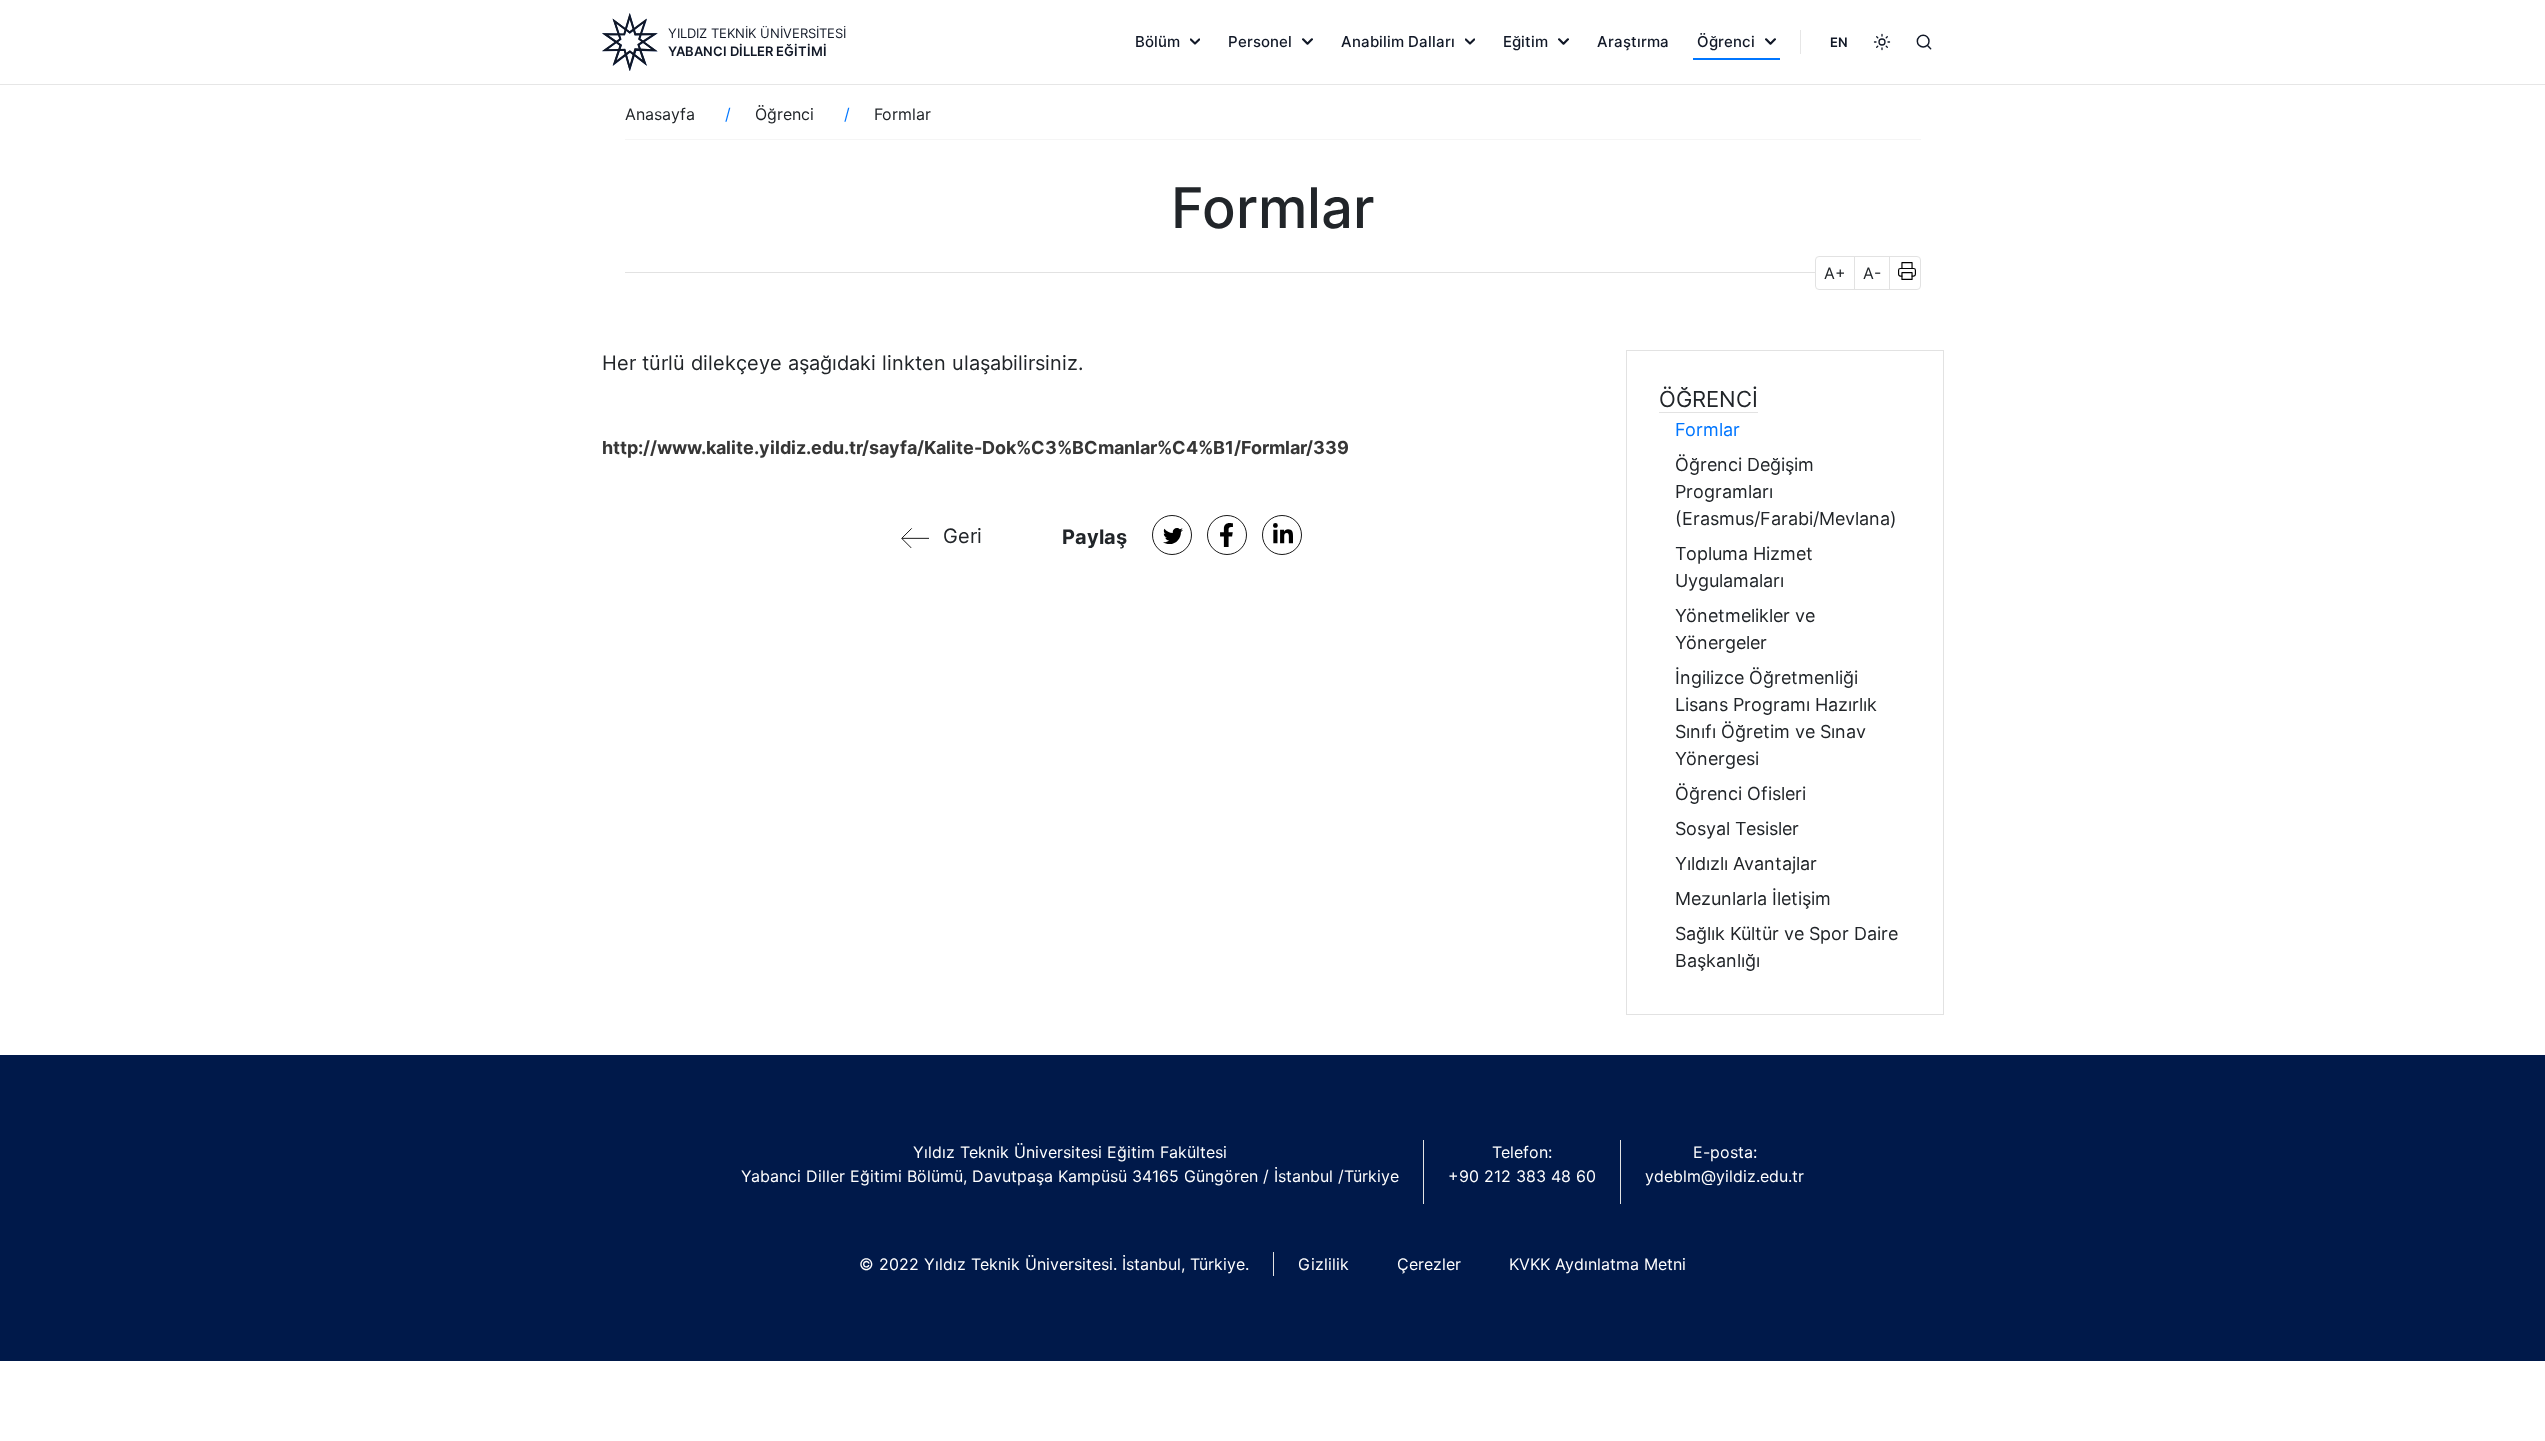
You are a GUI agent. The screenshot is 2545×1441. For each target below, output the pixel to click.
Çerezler (1429, 1264)
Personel (1260, 41)
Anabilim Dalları (1398, 41)
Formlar (1707, 429)
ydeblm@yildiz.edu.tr (1724, 1176)
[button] (1900, 273)
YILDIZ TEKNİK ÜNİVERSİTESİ (757, 33)
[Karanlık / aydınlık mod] (1882, 42)
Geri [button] (962, 536)
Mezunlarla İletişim (1753, 898)
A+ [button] (1835, 273)
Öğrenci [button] (1708, 399)
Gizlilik (1323, 1264)
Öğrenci (1726, 41)
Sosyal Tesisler (1737, 828)
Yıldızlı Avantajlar (1746, 863)
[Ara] (1924, 42)
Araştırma (1633, 41)
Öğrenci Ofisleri (1740, 793)
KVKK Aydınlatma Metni (1597, 1264)
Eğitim (1525, 41)
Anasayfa (660, 114)
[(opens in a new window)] (1172, 535)
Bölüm (1157, 41)
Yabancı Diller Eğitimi (747, 51)
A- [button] (1872, 273)
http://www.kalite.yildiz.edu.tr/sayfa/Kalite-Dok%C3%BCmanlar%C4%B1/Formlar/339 (975, 447)
